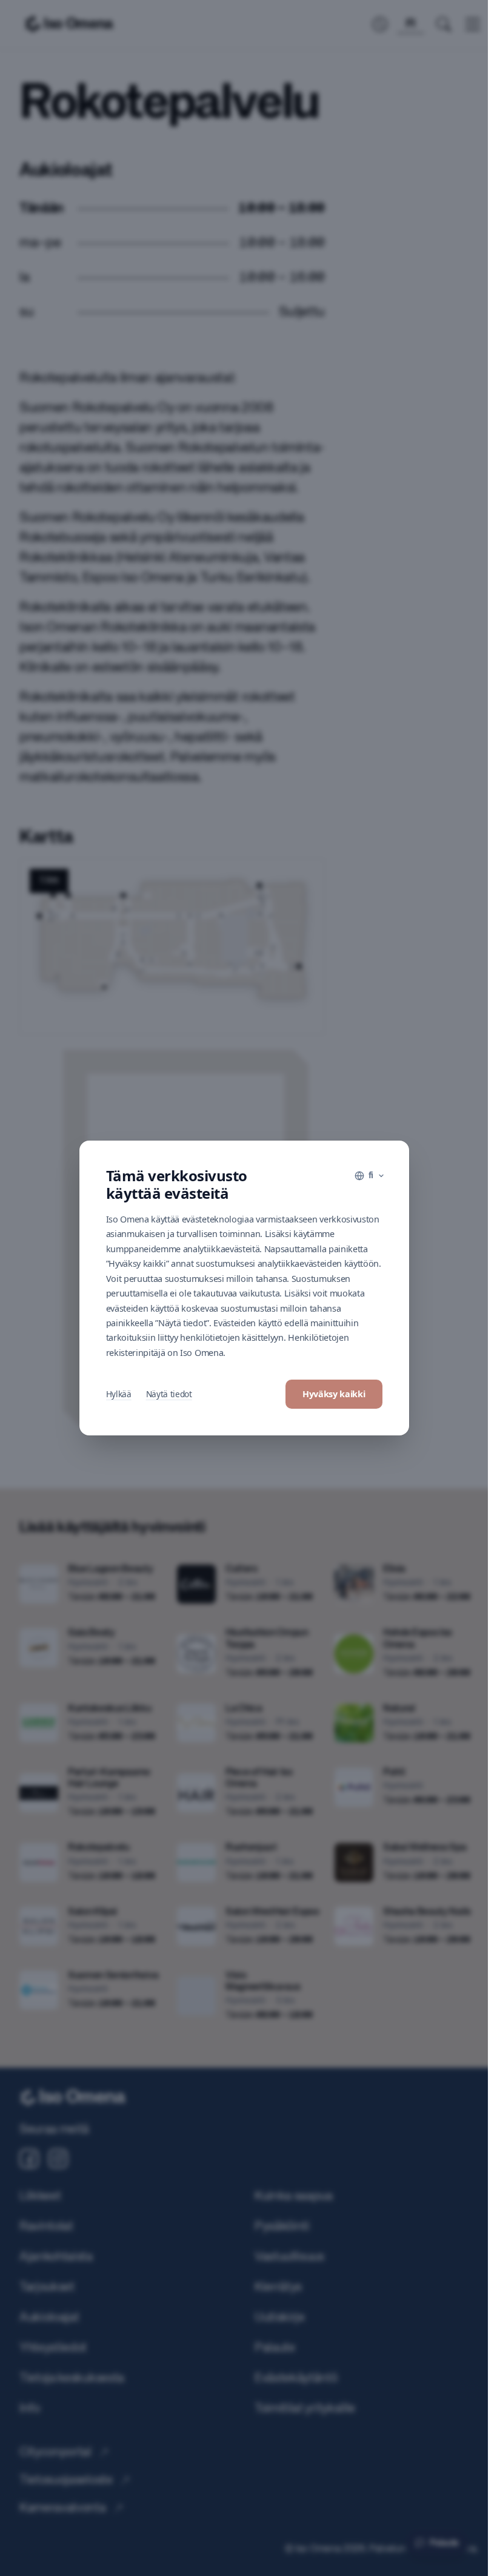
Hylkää (119, 1394)
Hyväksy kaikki (334, 1394)
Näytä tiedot (169, 1394)
